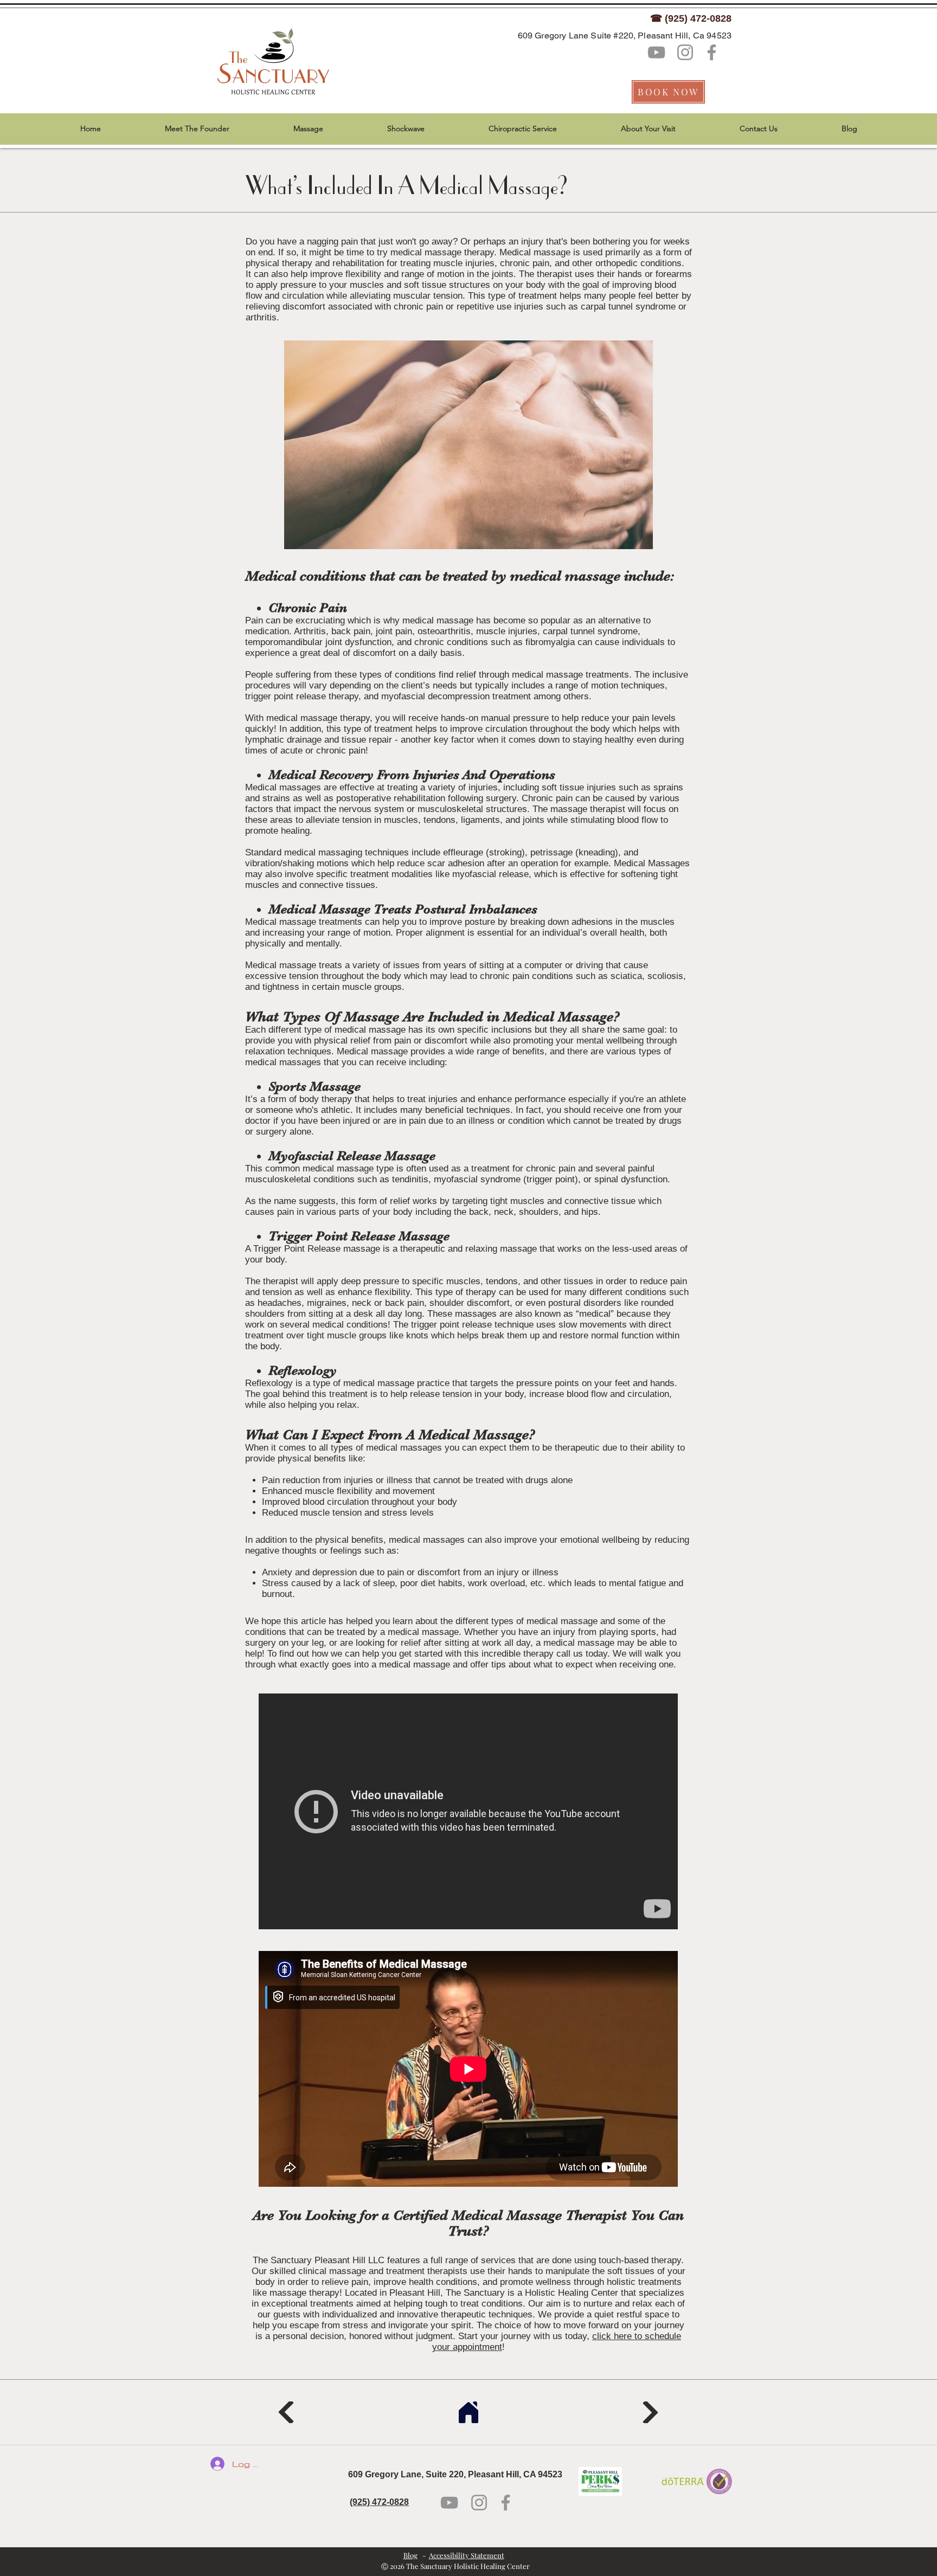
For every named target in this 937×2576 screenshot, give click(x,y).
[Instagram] (685, 52)
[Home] (468, 2412)
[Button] (287, 2412)
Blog (410, 2555)
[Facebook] (712, 52)
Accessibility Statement (467, 2555)
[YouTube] (656, 52)
